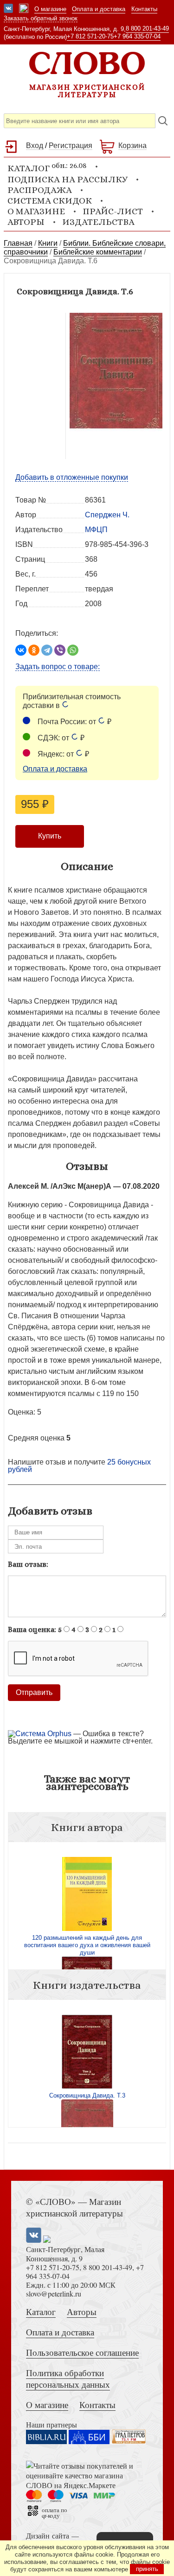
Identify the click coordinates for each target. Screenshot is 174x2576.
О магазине (50, 9)
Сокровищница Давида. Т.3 (87, 2095)
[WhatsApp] (73, 650)
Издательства (98, 222)
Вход (35, 146)
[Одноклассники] (34, 650)
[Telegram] (47, 650)
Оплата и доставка (99, 9)
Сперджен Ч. (107, 515)
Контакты (144, 9)
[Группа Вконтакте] (8, 9)
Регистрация (71, 146)
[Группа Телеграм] (24, 9)
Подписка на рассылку (68, 179)
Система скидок (50, 201)
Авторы (26, 222)
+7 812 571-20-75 (90, 36)
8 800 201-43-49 (147, 28)
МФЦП (96, 530)
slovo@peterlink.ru (54, 2294)
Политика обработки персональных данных (68, 2378)
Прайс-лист (113, 211)
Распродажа (40, 190)
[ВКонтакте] (21, 650)
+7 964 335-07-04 (137, 36)
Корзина (132, 146)
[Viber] (60, 650)
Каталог (41, 2312)
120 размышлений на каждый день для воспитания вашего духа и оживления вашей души (87, 1945)
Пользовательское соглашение (82, 2352)
